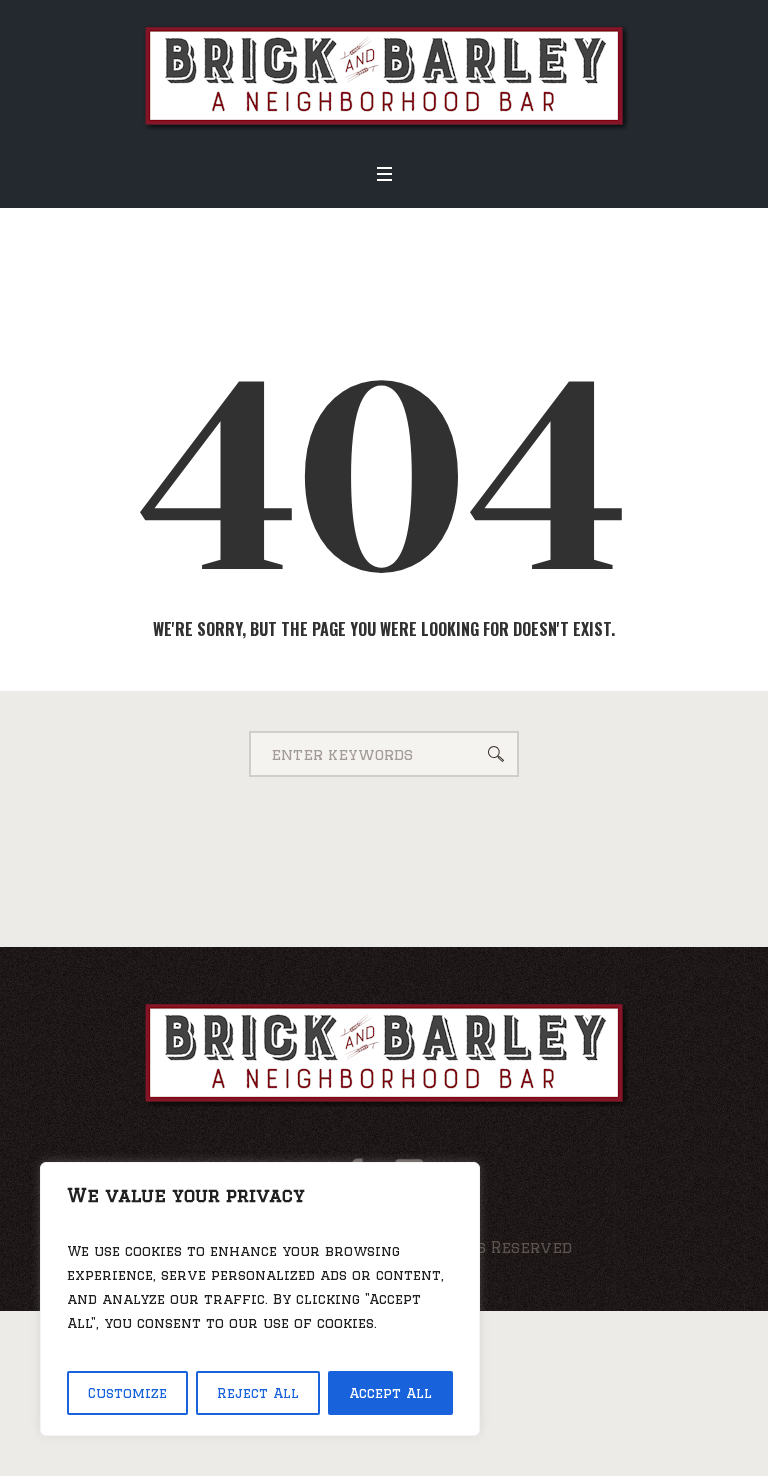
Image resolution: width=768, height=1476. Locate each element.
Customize (127, 1393)
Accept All (390, 1393)
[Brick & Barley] (384, 75)
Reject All (258, 1393)
